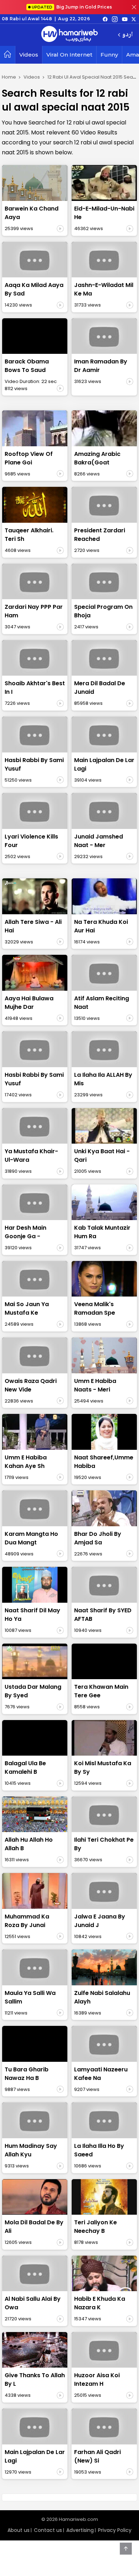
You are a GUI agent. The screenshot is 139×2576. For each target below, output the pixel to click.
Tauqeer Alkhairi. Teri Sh (29, 535)
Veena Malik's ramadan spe (95, 1308)
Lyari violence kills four (31, 841)
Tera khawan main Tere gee (101, 1691)
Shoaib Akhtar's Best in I (35, 688)
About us (19, 2530)
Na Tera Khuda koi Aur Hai (101, 926)
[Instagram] (115, 19)
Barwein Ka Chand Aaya (32, 213)
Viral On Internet (69, 55)
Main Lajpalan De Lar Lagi (104, 764)
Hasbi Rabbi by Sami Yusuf (34, 764)
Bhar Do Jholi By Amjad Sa (98, 1538)
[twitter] (134, 19)
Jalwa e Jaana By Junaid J (100, 1921)
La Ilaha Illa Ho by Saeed (99, 2150)
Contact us (48, 2530)
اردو (127, 35)
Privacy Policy (115, 2530)
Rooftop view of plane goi (29, 458)
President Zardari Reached (100, 535)
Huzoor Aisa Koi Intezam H (97, 2380)
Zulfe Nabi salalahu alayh (102, 1997)
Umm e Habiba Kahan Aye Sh (26, 1462)
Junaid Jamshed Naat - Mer (99, 841)
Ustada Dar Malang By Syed (33, 1691)
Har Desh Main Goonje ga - (25, 1232)
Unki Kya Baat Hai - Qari (102, 1156)
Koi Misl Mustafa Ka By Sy (103, 1768)
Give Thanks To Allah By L (35, 2380)
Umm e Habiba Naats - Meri (95, 1385)
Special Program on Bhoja (103, 611)
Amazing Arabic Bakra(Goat (97, 458)
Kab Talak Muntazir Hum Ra (102, 1232)
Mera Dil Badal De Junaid (100, 688)
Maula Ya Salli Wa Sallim (30, 1997)
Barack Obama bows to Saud (27, 366)
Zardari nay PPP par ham (34, 611)
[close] (134, 7)
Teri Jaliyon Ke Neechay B (96, 2227)
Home (9, 77)
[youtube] (125, 19)
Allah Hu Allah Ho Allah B (29, 1844)
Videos (29, 55)
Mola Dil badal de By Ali (34, 2227)
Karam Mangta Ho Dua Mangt (31, 1538)
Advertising (80, 2530)
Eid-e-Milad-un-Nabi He (104, 213)
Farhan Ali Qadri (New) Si (97, 2456)
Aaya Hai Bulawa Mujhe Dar (29, 1003)
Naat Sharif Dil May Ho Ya (32, 1615)
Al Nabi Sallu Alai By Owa (33, 2303)
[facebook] (105, 19)
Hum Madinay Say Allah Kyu (31, 2150)
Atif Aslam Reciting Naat (102, 1003)
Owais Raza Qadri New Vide (31, 1385)
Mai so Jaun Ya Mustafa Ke (27, 1308)
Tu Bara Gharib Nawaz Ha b (27, 2074)
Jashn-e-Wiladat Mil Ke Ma (104, 289)
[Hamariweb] (69, 35)
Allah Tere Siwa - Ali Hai (33, 926)
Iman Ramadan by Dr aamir (101, 366)
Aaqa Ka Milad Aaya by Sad (34, 289)
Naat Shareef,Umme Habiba (104, 1462)
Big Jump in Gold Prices (72, 7)
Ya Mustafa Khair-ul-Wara (31, 1156)
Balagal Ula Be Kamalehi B (25, 1768)
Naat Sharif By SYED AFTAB (103, 1615)
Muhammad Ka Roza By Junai (27, 1921)
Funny (109, 55)
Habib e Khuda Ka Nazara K (100, 2303)
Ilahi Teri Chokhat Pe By (104, 1844)
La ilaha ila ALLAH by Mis (103, 1079)
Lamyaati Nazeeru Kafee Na (101, 2074)
